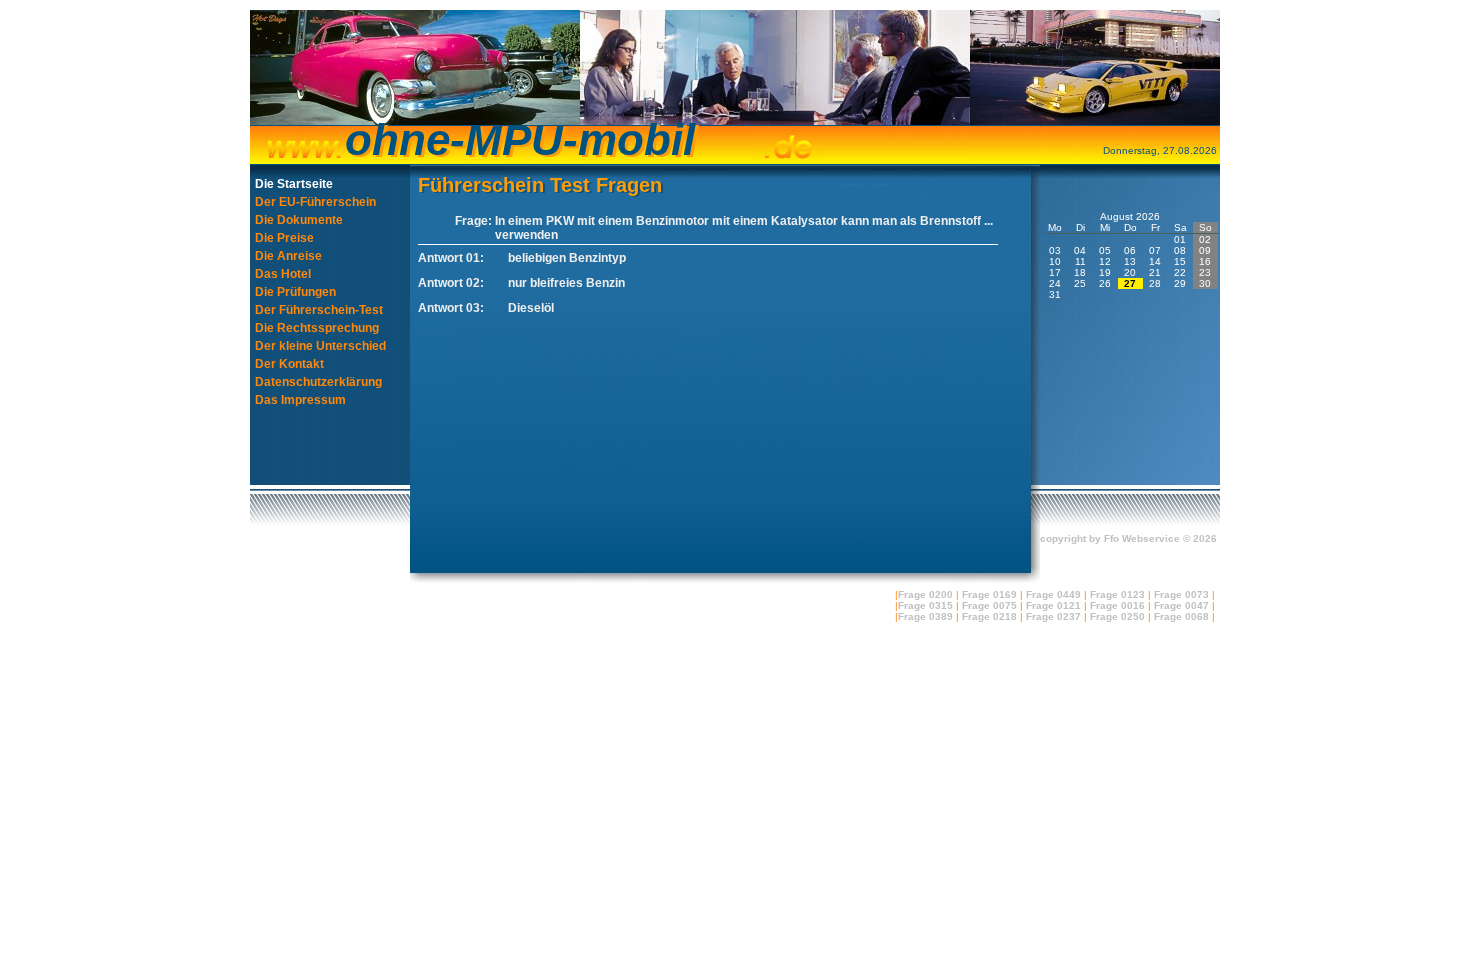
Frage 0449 (1053, 594)
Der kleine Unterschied (320, 346)
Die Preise (284, 238)
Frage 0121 (1053, 605)
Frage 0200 (925, 594)
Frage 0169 (989, 594)
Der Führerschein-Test (319, 310)
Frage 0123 (1117, 594)
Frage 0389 (925, 616)
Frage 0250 (1117, 616)
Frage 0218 (989, 616)
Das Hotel (283, 274)
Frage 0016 (1117, 605)
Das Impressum (300, 400)
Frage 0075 (989, 605)
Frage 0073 (1181, 594)
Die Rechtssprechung (317, 328)
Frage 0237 (1053, 616)
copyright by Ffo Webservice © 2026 (1128, 538)
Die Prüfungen (295, 292)
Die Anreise (288, 256)
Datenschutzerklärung (318, 382)
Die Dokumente (299, 220)
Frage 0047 (1181, 605)
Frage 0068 (1181, 616)
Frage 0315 (925, 605)
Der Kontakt (289, 364)
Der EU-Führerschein (315, 202)
